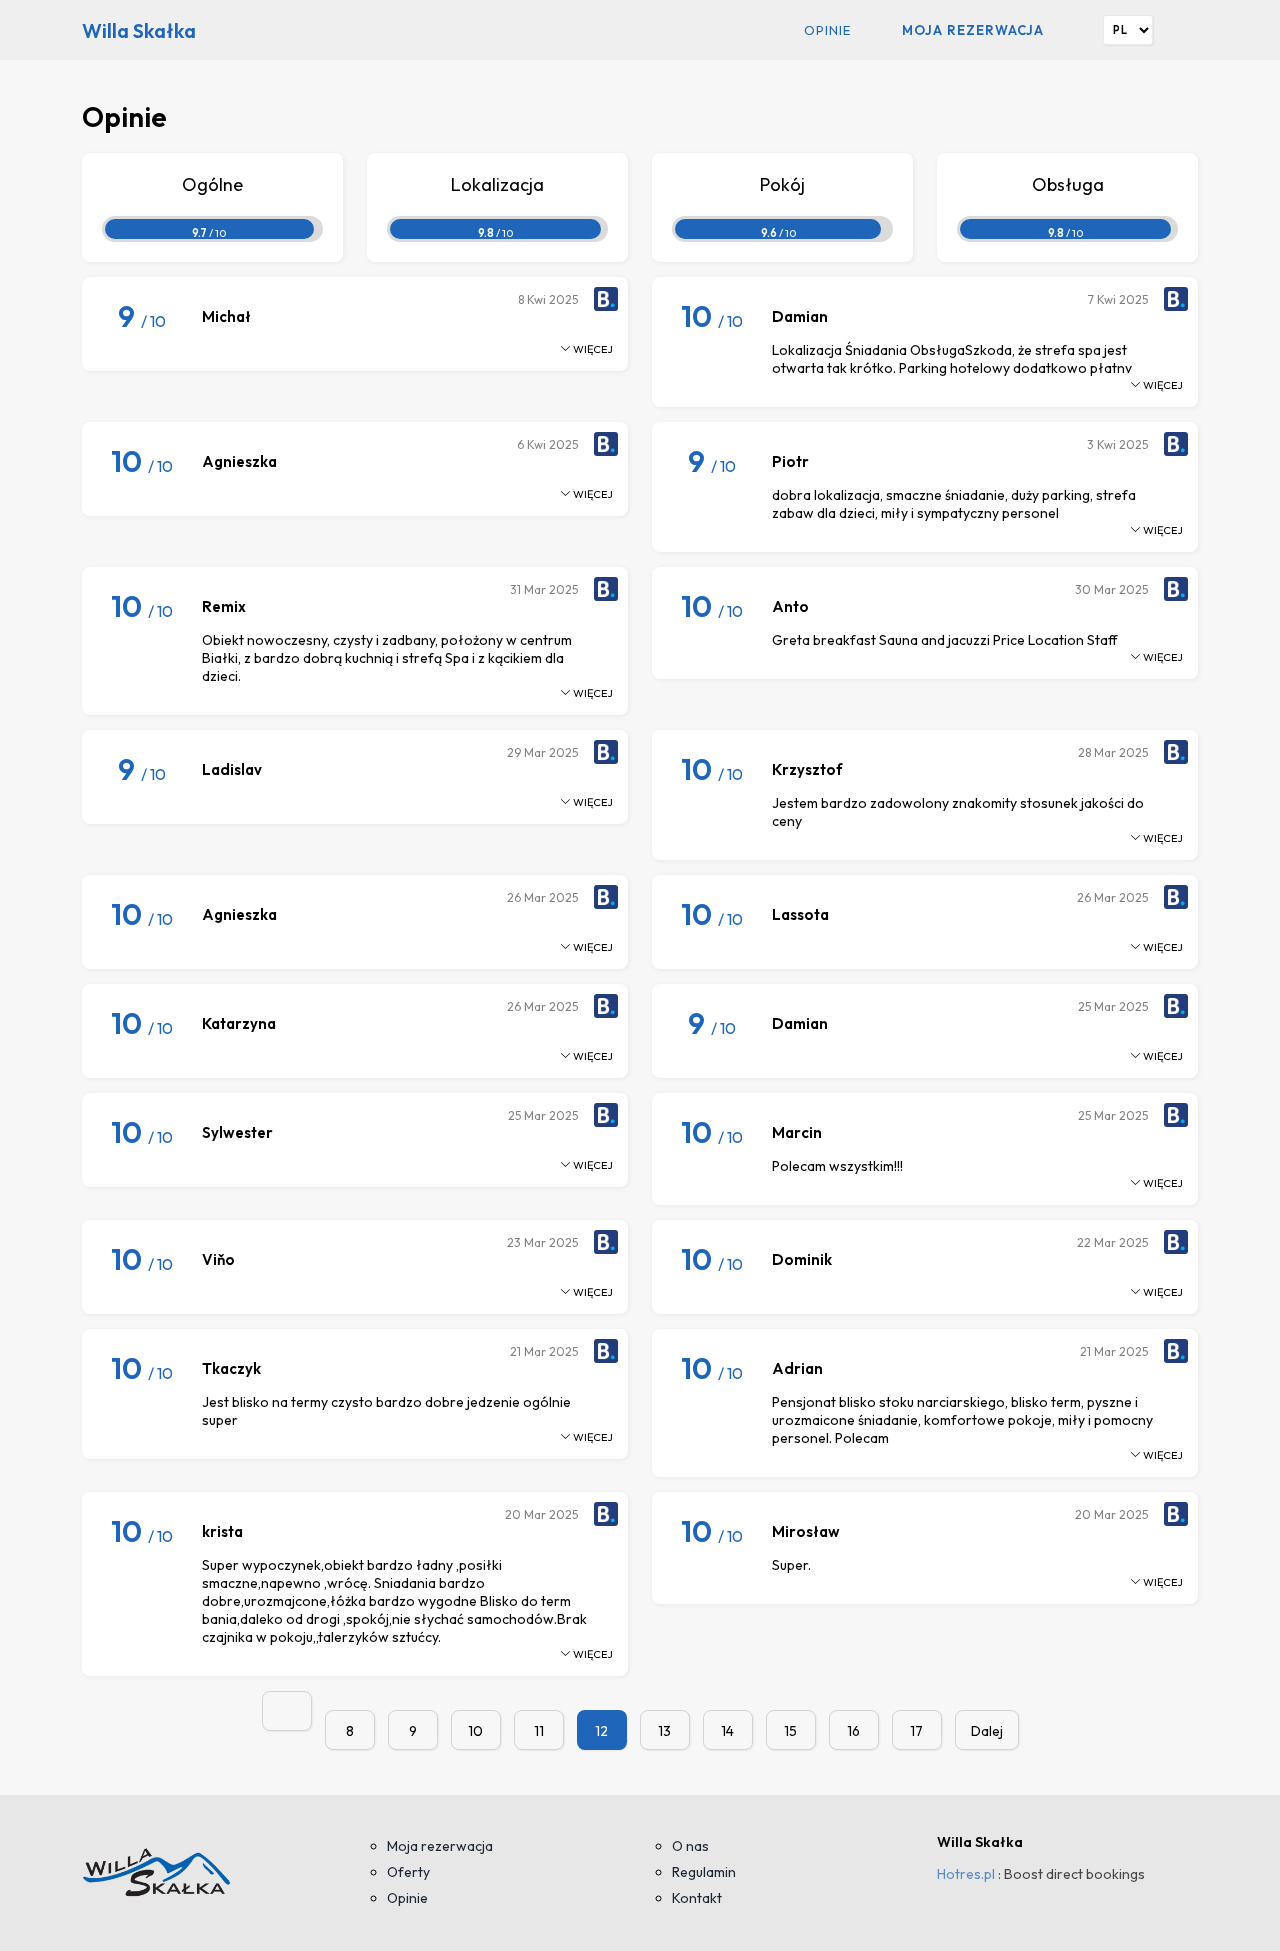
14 (727, 1731)
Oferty (408, 1872)
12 (601, 1731)
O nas (690, 1846)
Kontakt (697, 1898)
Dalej (987, 1731)
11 (539, 1731)
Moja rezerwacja (973, 30)
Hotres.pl (966, 1874)
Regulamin (704, 1872)
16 (853, 1731)
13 (664, 1731)
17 (916, 1731)
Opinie (827, 30)
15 (790, 1731)
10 (475, 1731)
